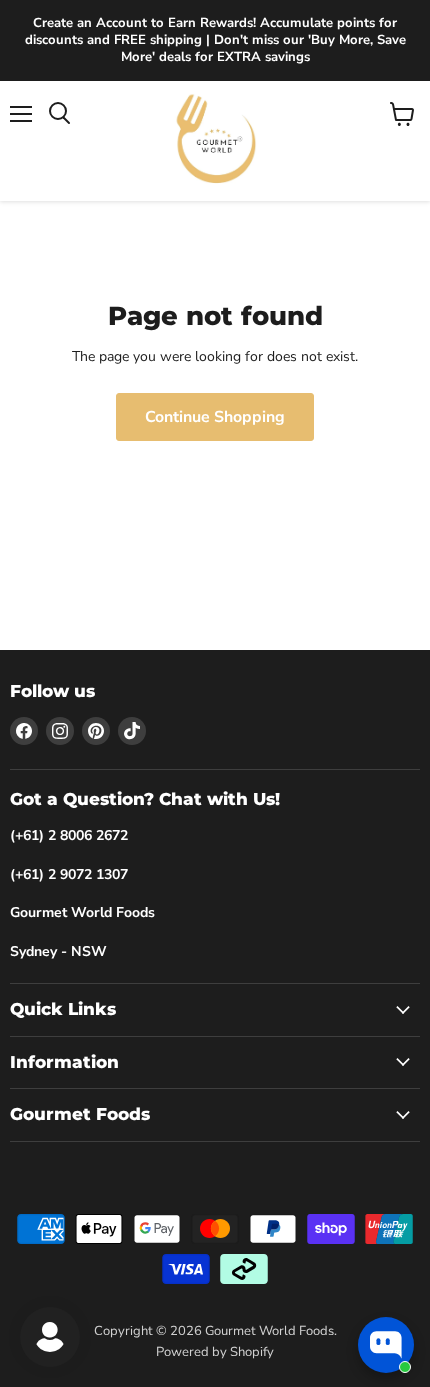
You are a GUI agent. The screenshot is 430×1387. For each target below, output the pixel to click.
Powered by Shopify (215, 1352)
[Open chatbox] (386, 1345)
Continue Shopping (215, 417)
